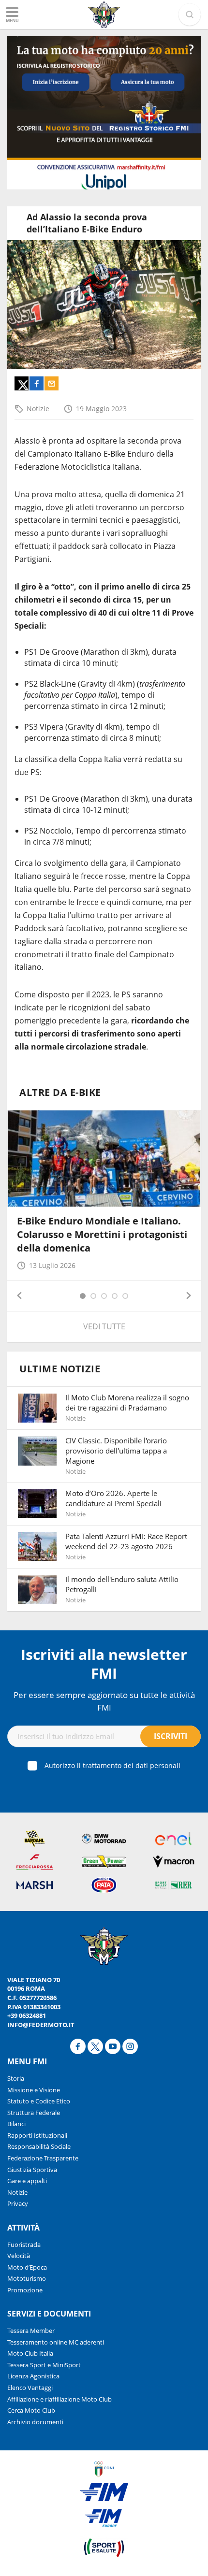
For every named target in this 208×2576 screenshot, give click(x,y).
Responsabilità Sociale (39, 2146)
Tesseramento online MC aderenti (56, 2342)
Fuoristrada (24, 2245)
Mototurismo (27, 2278)
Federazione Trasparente (43, 2158)
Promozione (25, 2290)
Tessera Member (31, 2331)
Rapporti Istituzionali (37, 2135)
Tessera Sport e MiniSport (44, 2365)
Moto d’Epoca (27, 2267)
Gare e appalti (27, 2181)
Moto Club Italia (30, 2353)
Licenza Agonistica (33, 2376)
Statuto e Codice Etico (39, 2101)
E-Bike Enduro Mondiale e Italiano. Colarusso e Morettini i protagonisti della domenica (102, 1234)
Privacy (18, 2203)
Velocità (19, 2256)
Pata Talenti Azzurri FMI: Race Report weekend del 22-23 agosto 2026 (126, 1541)
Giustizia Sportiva (32, 2170)
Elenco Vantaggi (30, 2388)
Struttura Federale (34, 2113)
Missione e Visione (34, 2090)
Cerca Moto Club (31, 2410)
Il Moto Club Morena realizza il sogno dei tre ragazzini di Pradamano (127, 1403)
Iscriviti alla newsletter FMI (104, 1664)
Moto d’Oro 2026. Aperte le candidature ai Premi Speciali (113, 1498)
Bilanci (16, 2124)
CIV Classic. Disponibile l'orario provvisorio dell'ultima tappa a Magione (116, 1451)
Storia (16, 2078)
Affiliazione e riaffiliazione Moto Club (59, 2399)
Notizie (38, 409)
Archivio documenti (35, 2422)
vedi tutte (104, 1326)
